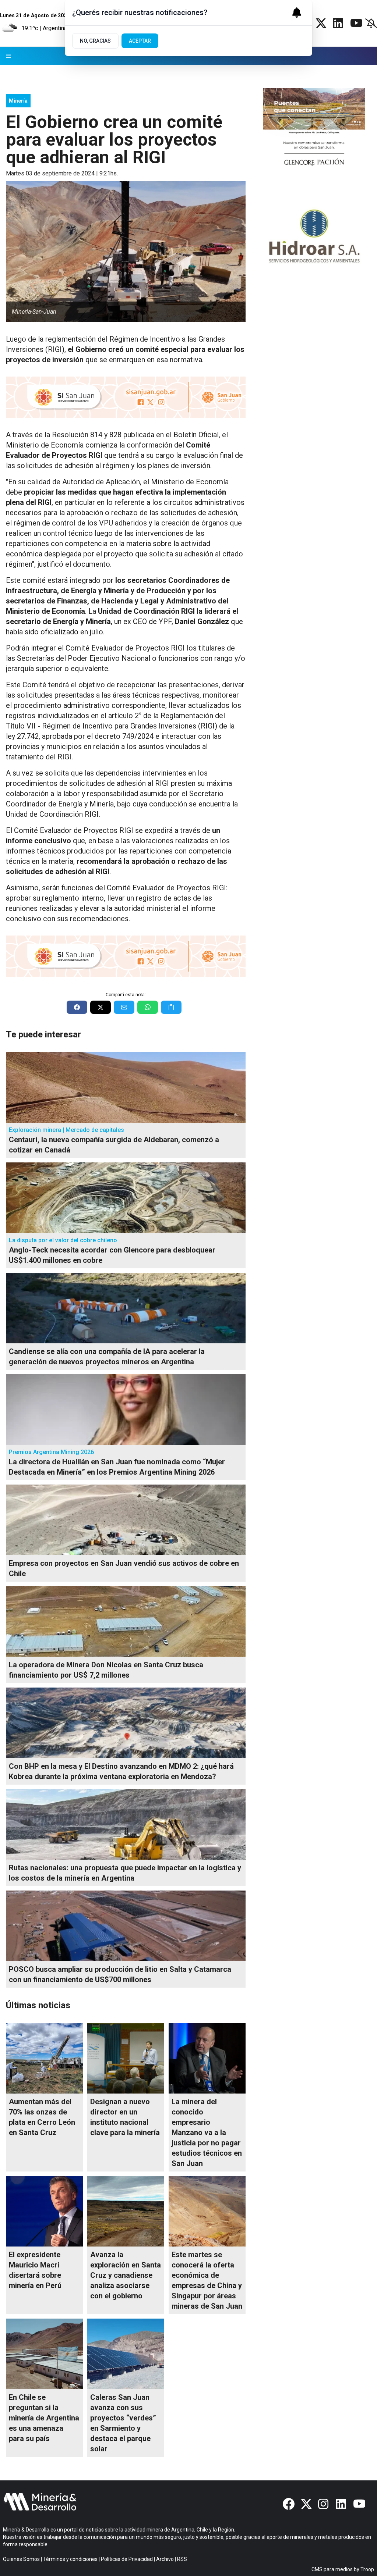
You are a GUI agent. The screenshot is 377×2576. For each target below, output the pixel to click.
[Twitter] (321, 23)
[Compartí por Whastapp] (148, 1007)
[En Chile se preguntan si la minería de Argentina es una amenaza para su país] (44, 2354)
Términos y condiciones (70, 2559)
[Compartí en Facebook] (77, 1007)
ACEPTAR (140, 41)
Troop (367, 2569)
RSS (182, 2559)
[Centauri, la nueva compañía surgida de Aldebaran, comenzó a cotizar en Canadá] (126, 1087)
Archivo (165, 2559)
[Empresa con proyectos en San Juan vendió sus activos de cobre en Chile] (126, 1520)
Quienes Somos (21, 2559)
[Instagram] (324, 2504)
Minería (18, 101)
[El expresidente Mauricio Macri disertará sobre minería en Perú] (44, 2211)
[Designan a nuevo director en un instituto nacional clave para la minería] (126, 2058)
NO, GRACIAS (95, 41)
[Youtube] (356, 23)
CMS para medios (332, 2569)
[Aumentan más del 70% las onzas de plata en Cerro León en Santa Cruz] (44, 2058)
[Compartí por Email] (124, 1007)
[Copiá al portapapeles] (171, 1007)
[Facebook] (289, 2504)
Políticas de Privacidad (127, 2559)
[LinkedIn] (339, 23)
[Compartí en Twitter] (101, 1007)
